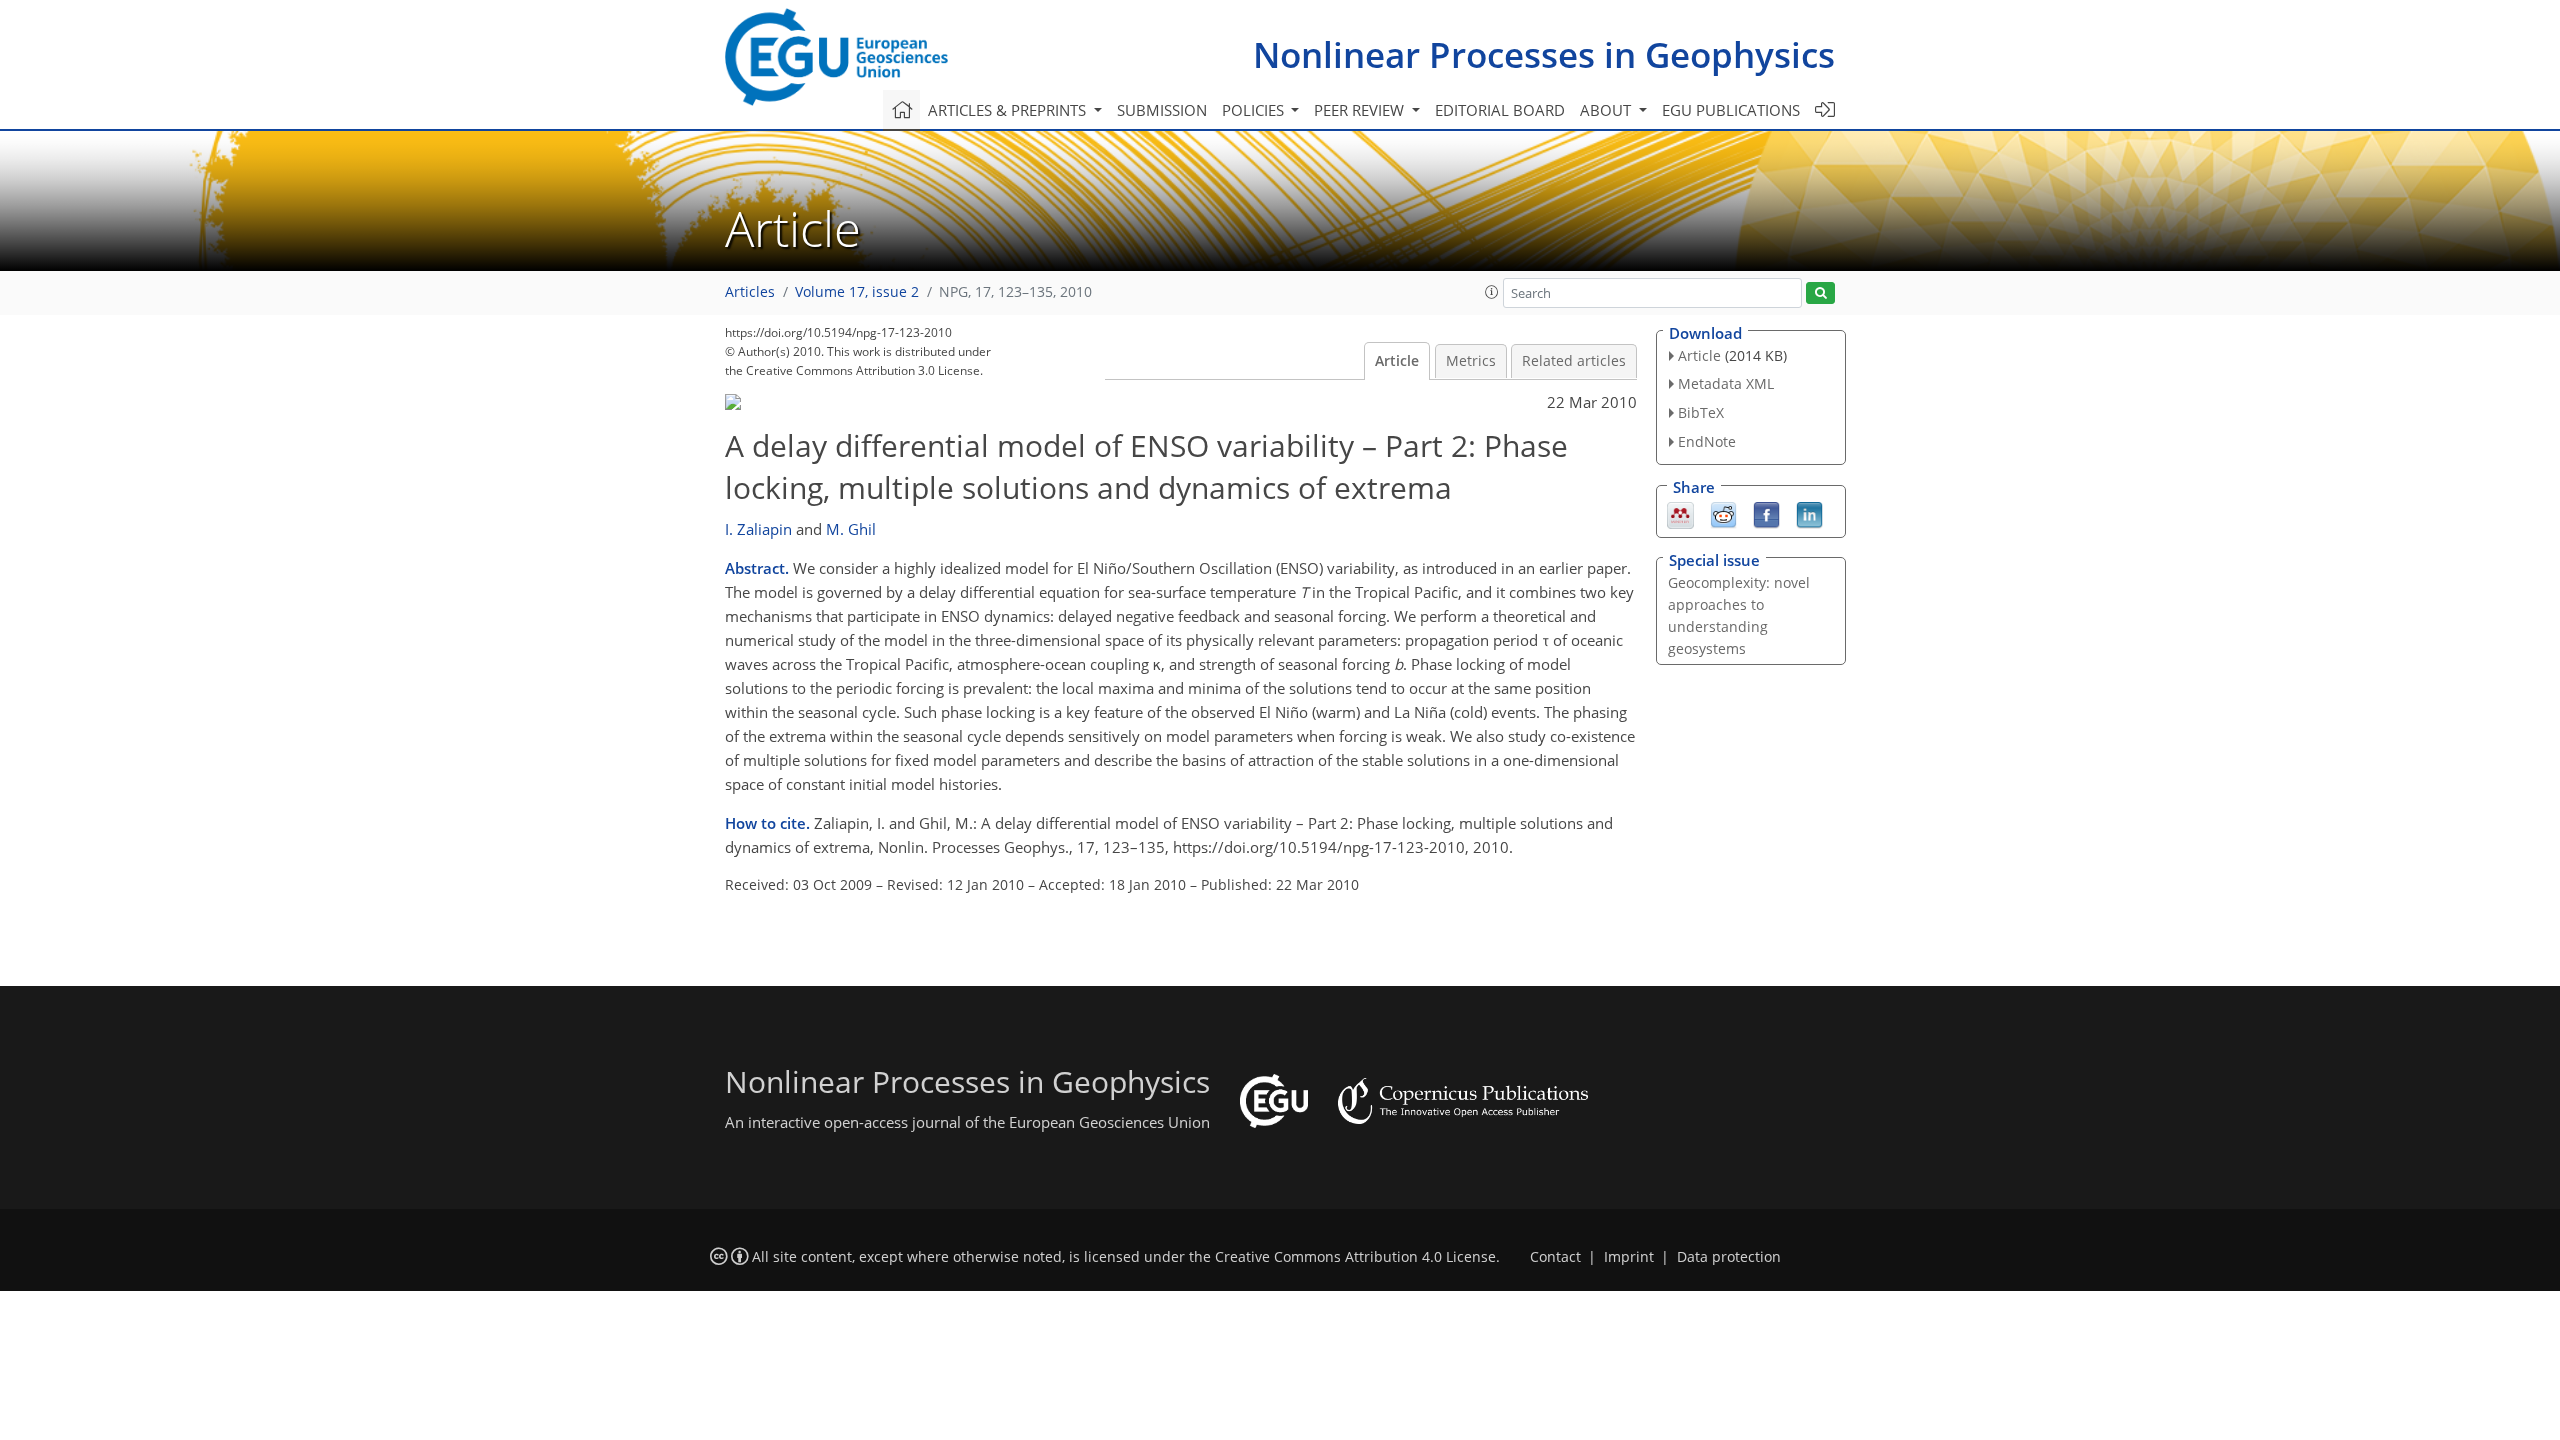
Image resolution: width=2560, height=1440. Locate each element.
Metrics (1471, 361)
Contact (1555, 1257)
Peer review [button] (1361, 110)
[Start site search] (1820, 293)
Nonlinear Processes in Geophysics (1544, 54)
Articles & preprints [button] (1009, 110)
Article (1397, 361)
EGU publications (1731, 110)
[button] (1492, 292)
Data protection (1729, 1257)
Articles (750, 292)
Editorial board (1500, 110)
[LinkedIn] (1809, 513)
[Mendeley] (1680, 513)
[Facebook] (1766, 513)
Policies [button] (1255, 110)
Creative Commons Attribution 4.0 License (1355, 1257)
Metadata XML (1726, 383)
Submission (1162, 110)
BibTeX (1701, 412)
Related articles (1574, 361)
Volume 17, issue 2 (857, 292)
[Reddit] (1723, 513)
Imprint (1629, 1257)
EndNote (1707, 441)
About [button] (1607, 110)
